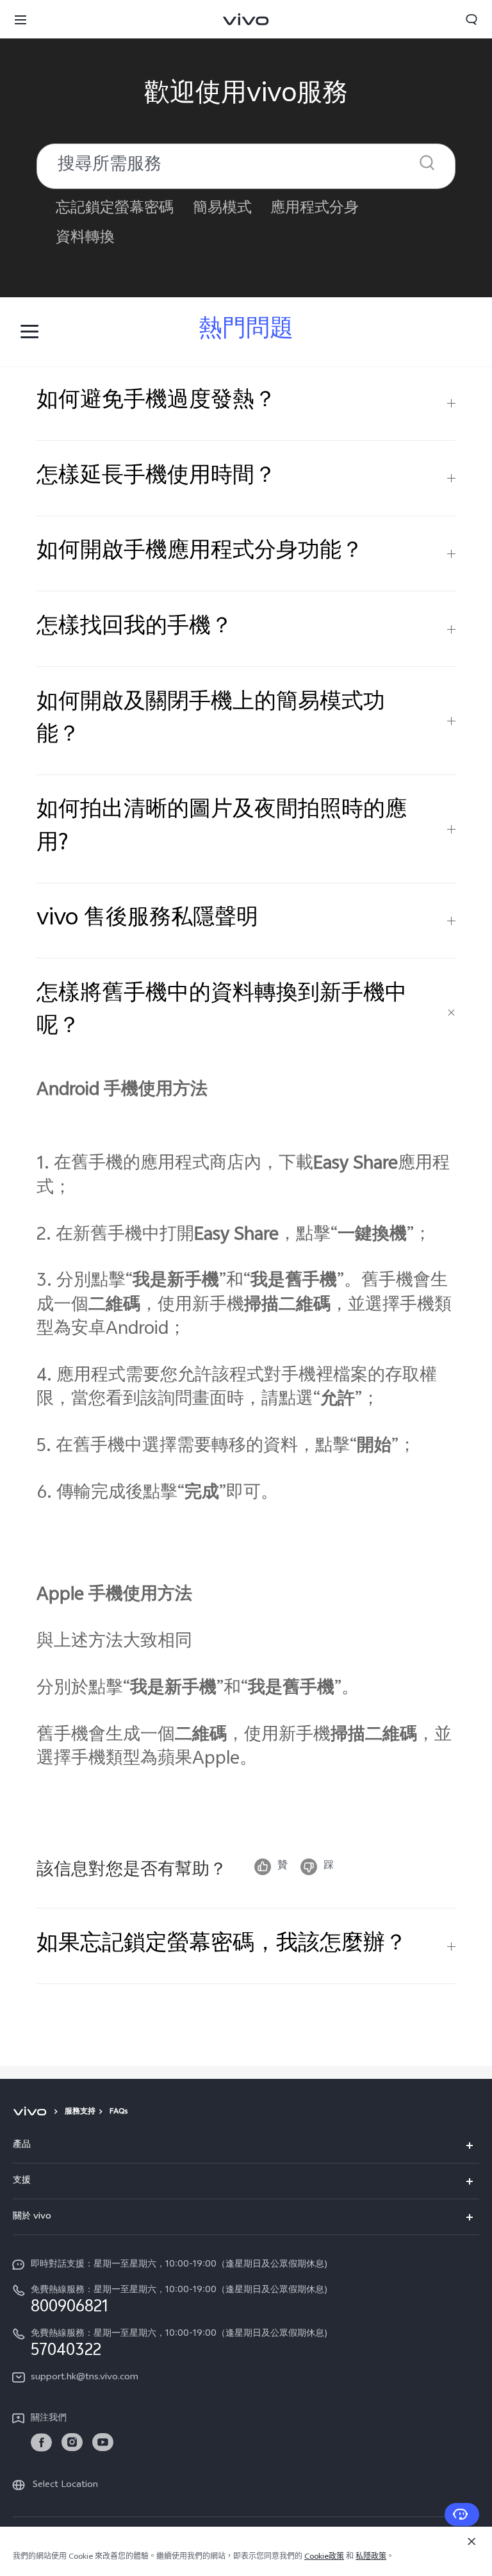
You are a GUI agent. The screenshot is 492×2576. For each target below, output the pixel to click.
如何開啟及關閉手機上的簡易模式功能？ (211, 720)
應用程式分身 (315, 209)
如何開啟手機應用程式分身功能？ (200, 553)
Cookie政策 (324, 2557)
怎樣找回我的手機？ (135, 628)
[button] (20, 19)
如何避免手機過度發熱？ (156, 402)
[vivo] (32, 2112)
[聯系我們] (462, 2514)
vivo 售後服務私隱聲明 (147, 920)
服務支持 (80, 2112)
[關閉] (471, 2541)
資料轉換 (85, 239)
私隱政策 (371, 2557)
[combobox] (246, 166)
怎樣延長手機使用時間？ (156, 478)
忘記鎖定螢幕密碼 (115, 209)
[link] (41, 2442)
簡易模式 (222, 209)
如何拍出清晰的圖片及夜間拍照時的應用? (222, 828)
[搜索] (427, 162)
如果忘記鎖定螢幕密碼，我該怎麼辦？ (222, 1946)
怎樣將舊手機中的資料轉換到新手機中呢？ (222, 1012)
